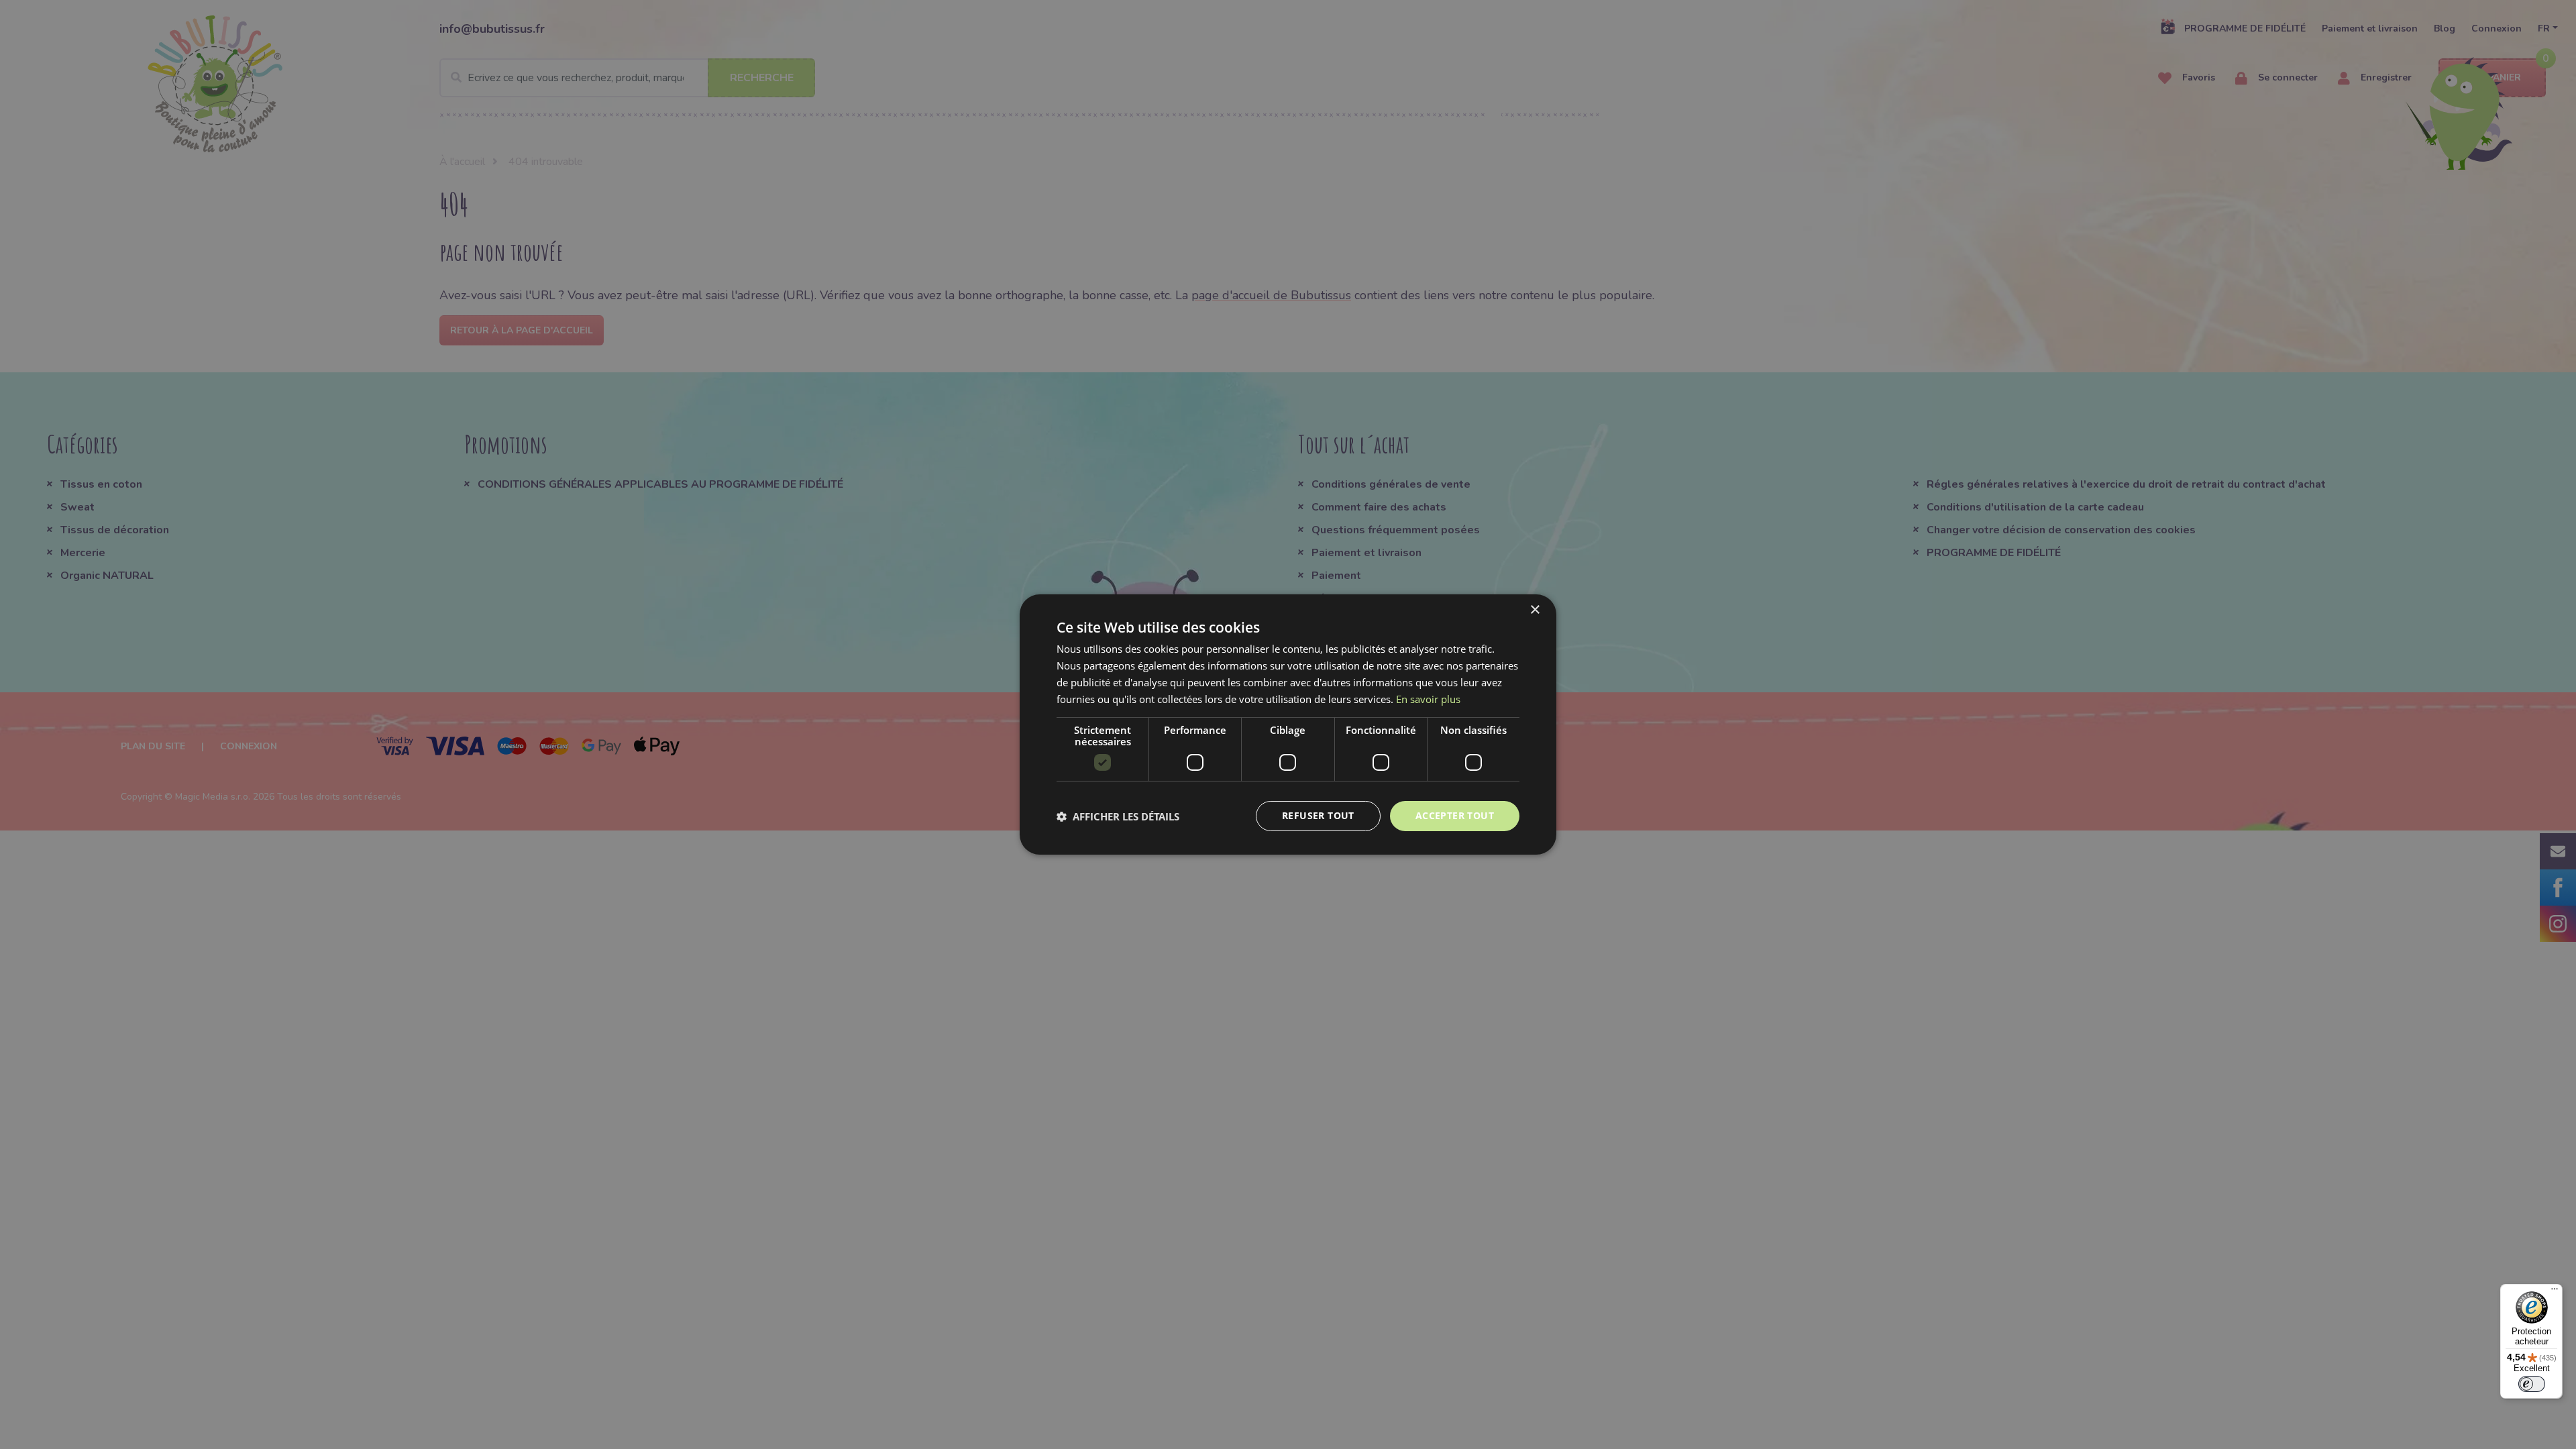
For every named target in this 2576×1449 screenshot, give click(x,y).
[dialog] (1288, 724)
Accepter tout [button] (1455, 815)
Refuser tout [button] (1318, 815)
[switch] (2532, 1384)
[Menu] (2555, 1292)
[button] (1118, 816)
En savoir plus (1428, 699)
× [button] (1535, 610)
